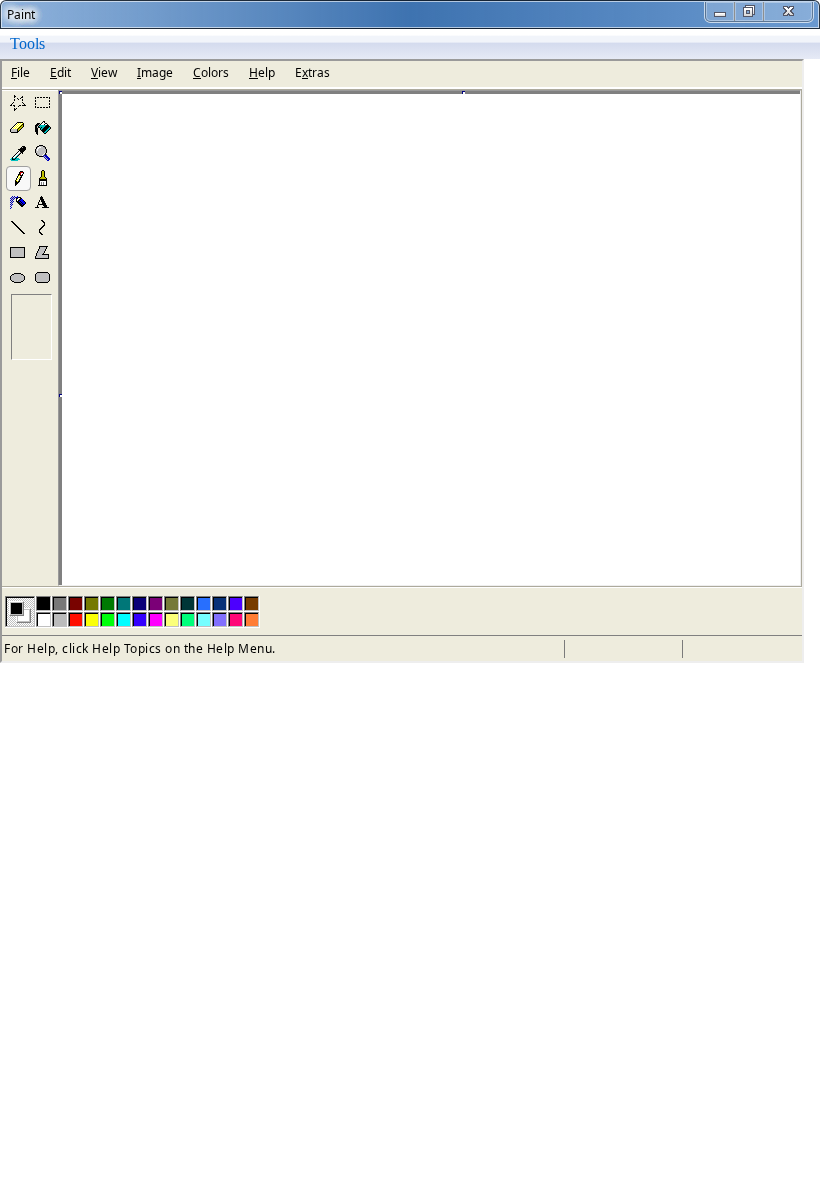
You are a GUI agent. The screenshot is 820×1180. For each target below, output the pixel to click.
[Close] (788, 11)
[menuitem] (27, 44)
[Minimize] (720, 11)
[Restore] (749, 11)
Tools (27, 43)
